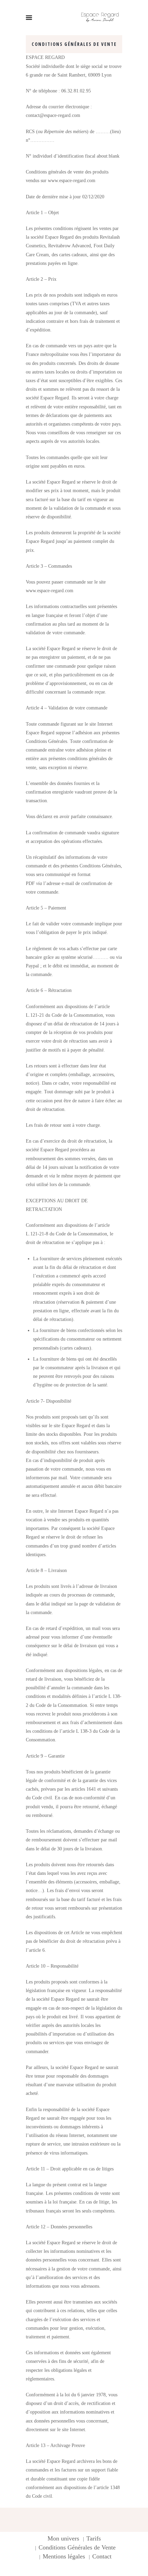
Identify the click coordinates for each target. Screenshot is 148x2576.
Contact (102, 2556)
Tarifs (94, 2538)
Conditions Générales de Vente (77, 2547)
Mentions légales (64, 2556)
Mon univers (63, 2538)
